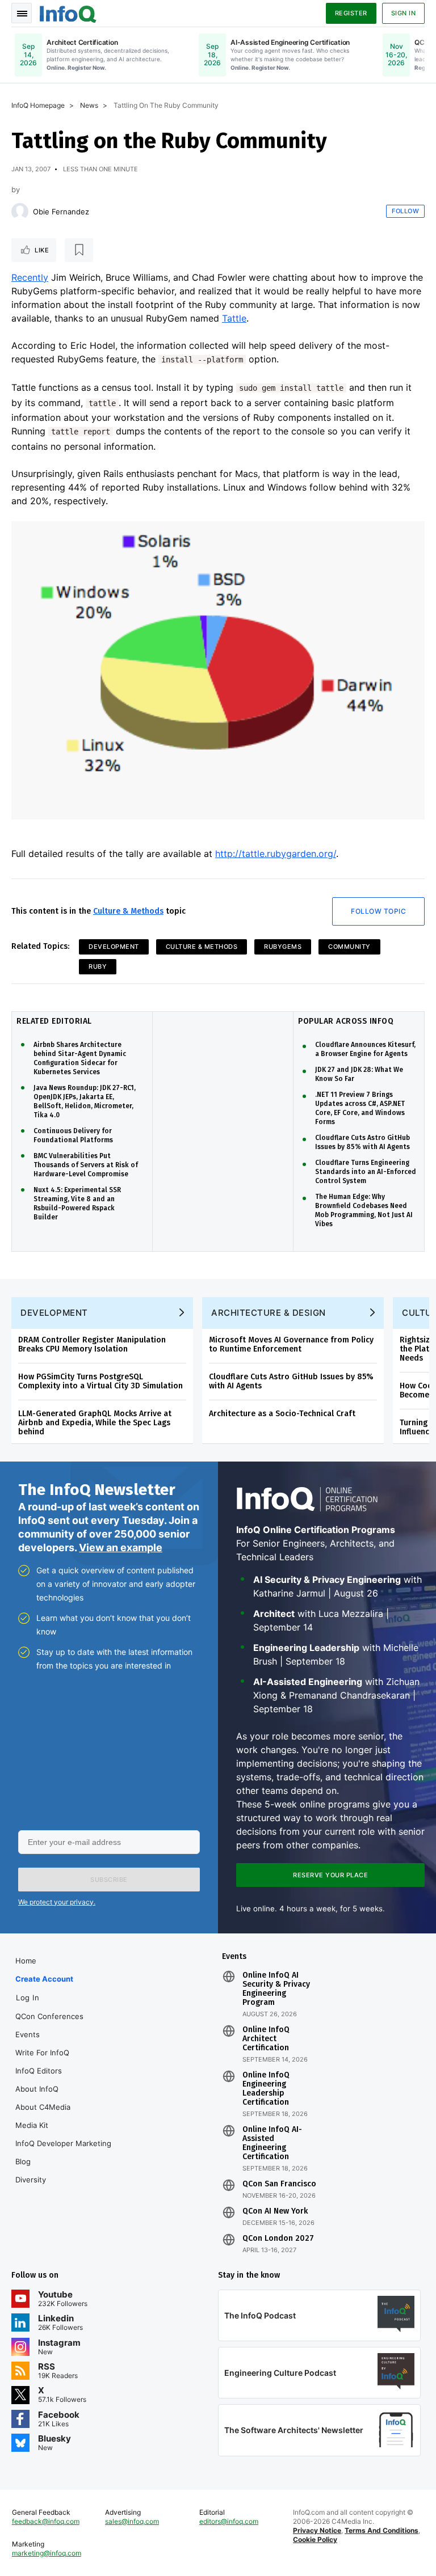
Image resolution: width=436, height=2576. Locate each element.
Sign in (404, 13)
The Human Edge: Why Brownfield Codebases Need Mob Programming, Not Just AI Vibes (364, 1210)
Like (42, 250)
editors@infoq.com (229, 2521)
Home (26, 1961)
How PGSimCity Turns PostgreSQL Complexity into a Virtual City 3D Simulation (100, 1381)
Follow (405, 211)
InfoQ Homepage (38, 105)
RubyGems (283, 947)
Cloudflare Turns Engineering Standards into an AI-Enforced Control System (366, 1172)
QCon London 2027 (278, 2239)
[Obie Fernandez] (20, 212)
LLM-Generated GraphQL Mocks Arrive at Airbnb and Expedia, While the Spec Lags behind (95, 1423)
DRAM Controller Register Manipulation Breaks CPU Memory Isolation (92, 1344)
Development (114, 947)
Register (351, 13)
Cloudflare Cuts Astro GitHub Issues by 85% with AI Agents (362, 1142)
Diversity (31, 2180)
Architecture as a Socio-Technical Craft (282, 1414)
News (89, 105)
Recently (30, 277)
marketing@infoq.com (47, 2553)
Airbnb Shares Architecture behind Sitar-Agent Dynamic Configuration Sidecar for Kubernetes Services (80, 1058)
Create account (44, 1979)
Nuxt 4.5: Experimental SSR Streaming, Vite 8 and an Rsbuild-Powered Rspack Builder (77, 1203)
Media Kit (32, 2125)
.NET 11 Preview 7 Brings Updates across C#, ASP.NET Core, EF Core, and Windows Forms (360, 1108)
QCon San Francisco (279, 2184)
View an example (121, 1547)
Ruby (98, 966)
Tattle (234, 318)
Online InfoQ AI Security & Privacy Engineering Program (276, 1989)
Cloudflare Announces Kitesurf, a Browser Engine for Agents (365, 1049)
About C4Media (43, 2107)
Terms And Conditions (381, 2530)
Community (349, 947)
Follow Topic (378, 911)
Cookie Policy (315, 2539)
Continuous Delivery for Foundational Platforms (73, 1135)
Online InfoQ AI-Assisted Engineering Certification (272, 2143)
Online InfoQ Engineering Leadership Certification (266, 2089)
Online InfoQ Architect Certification (266, 2039)
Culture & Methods (128, 911)
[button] (109, 1880)
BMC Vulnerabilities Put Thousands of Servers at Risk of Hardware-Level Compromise (86, 1165)
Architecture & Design (269, 1313)
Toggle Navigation (22, 13)
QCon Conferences (49, 2016)
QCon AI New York (275, 2211)
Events (28, 2034)
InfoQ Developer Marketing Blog (63, 2152)
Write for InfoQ (42, 2053)
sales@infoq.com (132, 2521)
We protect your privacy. (57, 1902)
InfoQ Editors (39, 2071)
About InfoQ (37, 2089)
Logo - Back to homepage (68, 12)
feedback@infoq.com (46, 2521)
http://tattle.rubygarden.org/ (276, 854)
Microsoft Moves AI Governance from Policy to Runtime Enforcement (291, 1344)
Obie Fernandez (61, 212)
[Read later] (79, 250)
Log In (28, 1998)
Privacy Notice (317, 2530)
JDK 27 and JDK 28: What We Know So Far (359, 1074)
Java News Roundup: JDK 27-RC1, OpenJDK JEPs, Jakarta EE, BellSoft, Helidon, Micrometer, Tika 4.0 (85, 1101)
